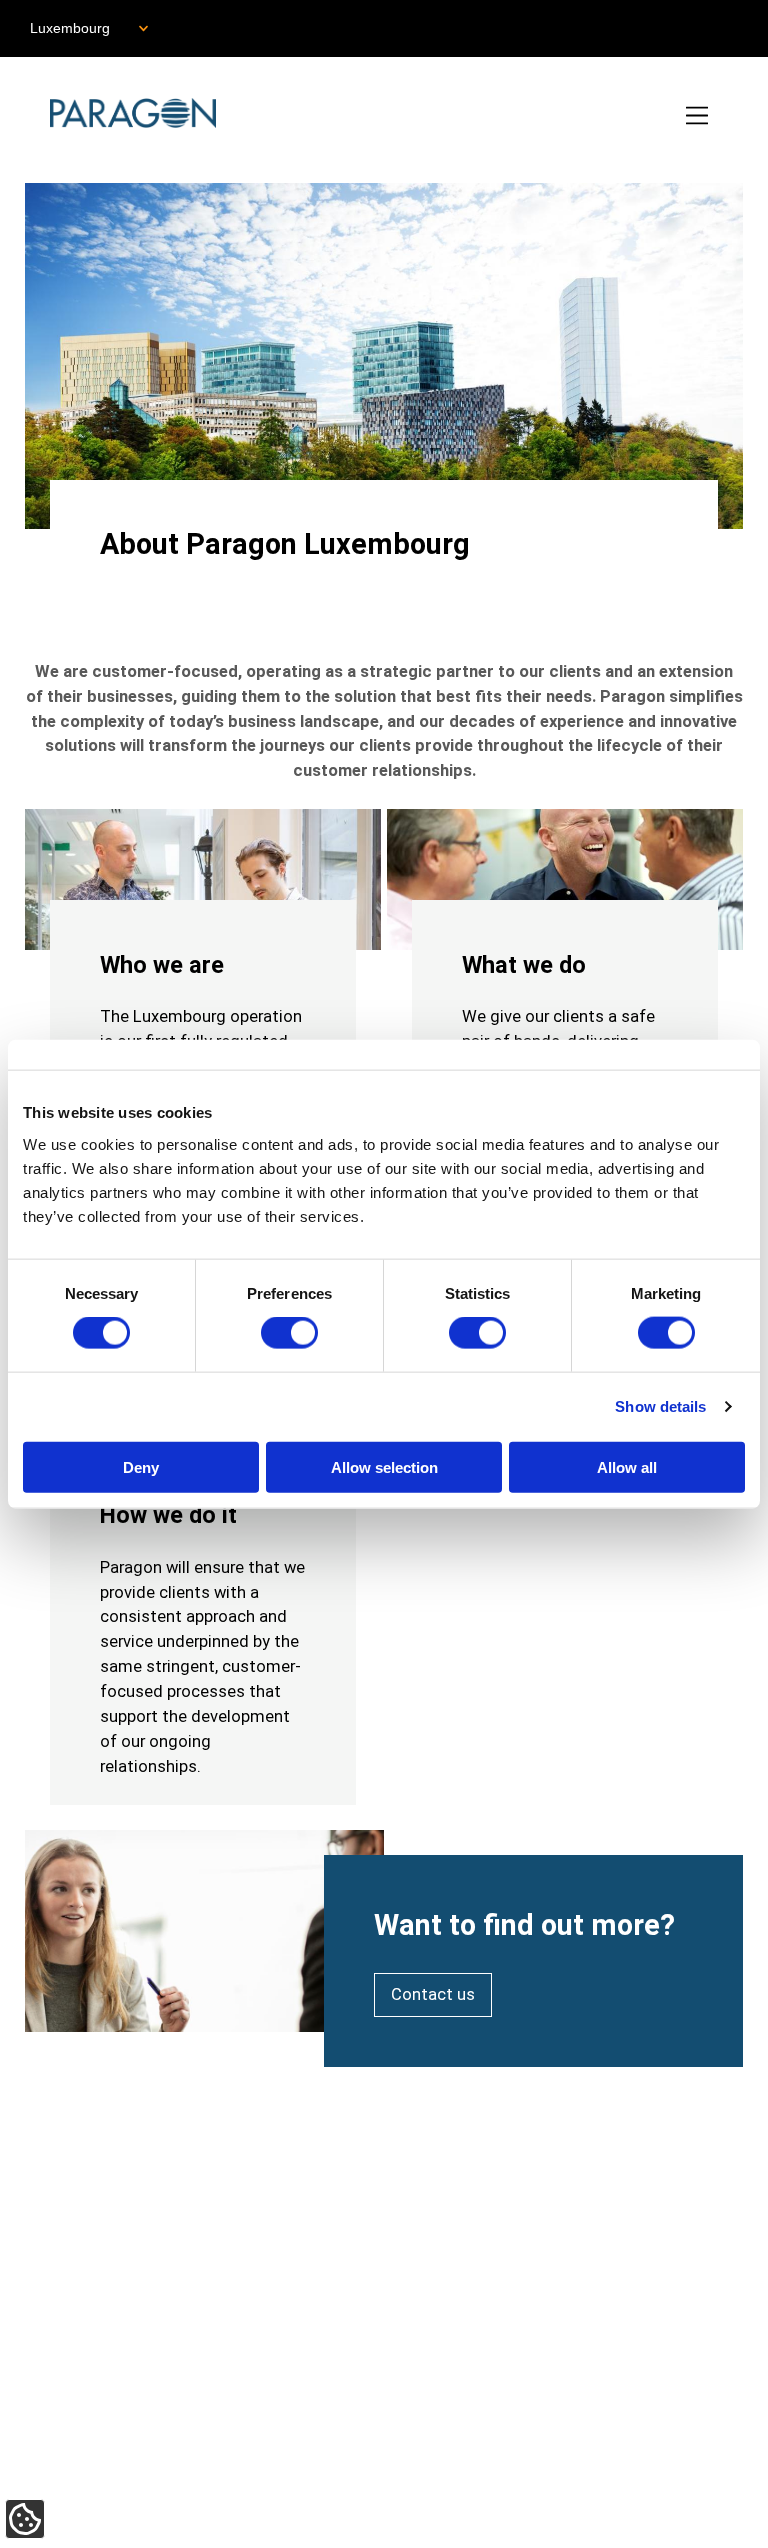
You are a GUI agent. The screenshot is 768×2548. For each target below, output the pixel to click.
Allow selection (384, 1466)
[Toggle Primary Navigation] (698, 117)
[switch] (289, 1333)
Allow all (627, 1466)
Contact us (433, 1994)
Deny (141, 1466)
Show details (660, 1406)
